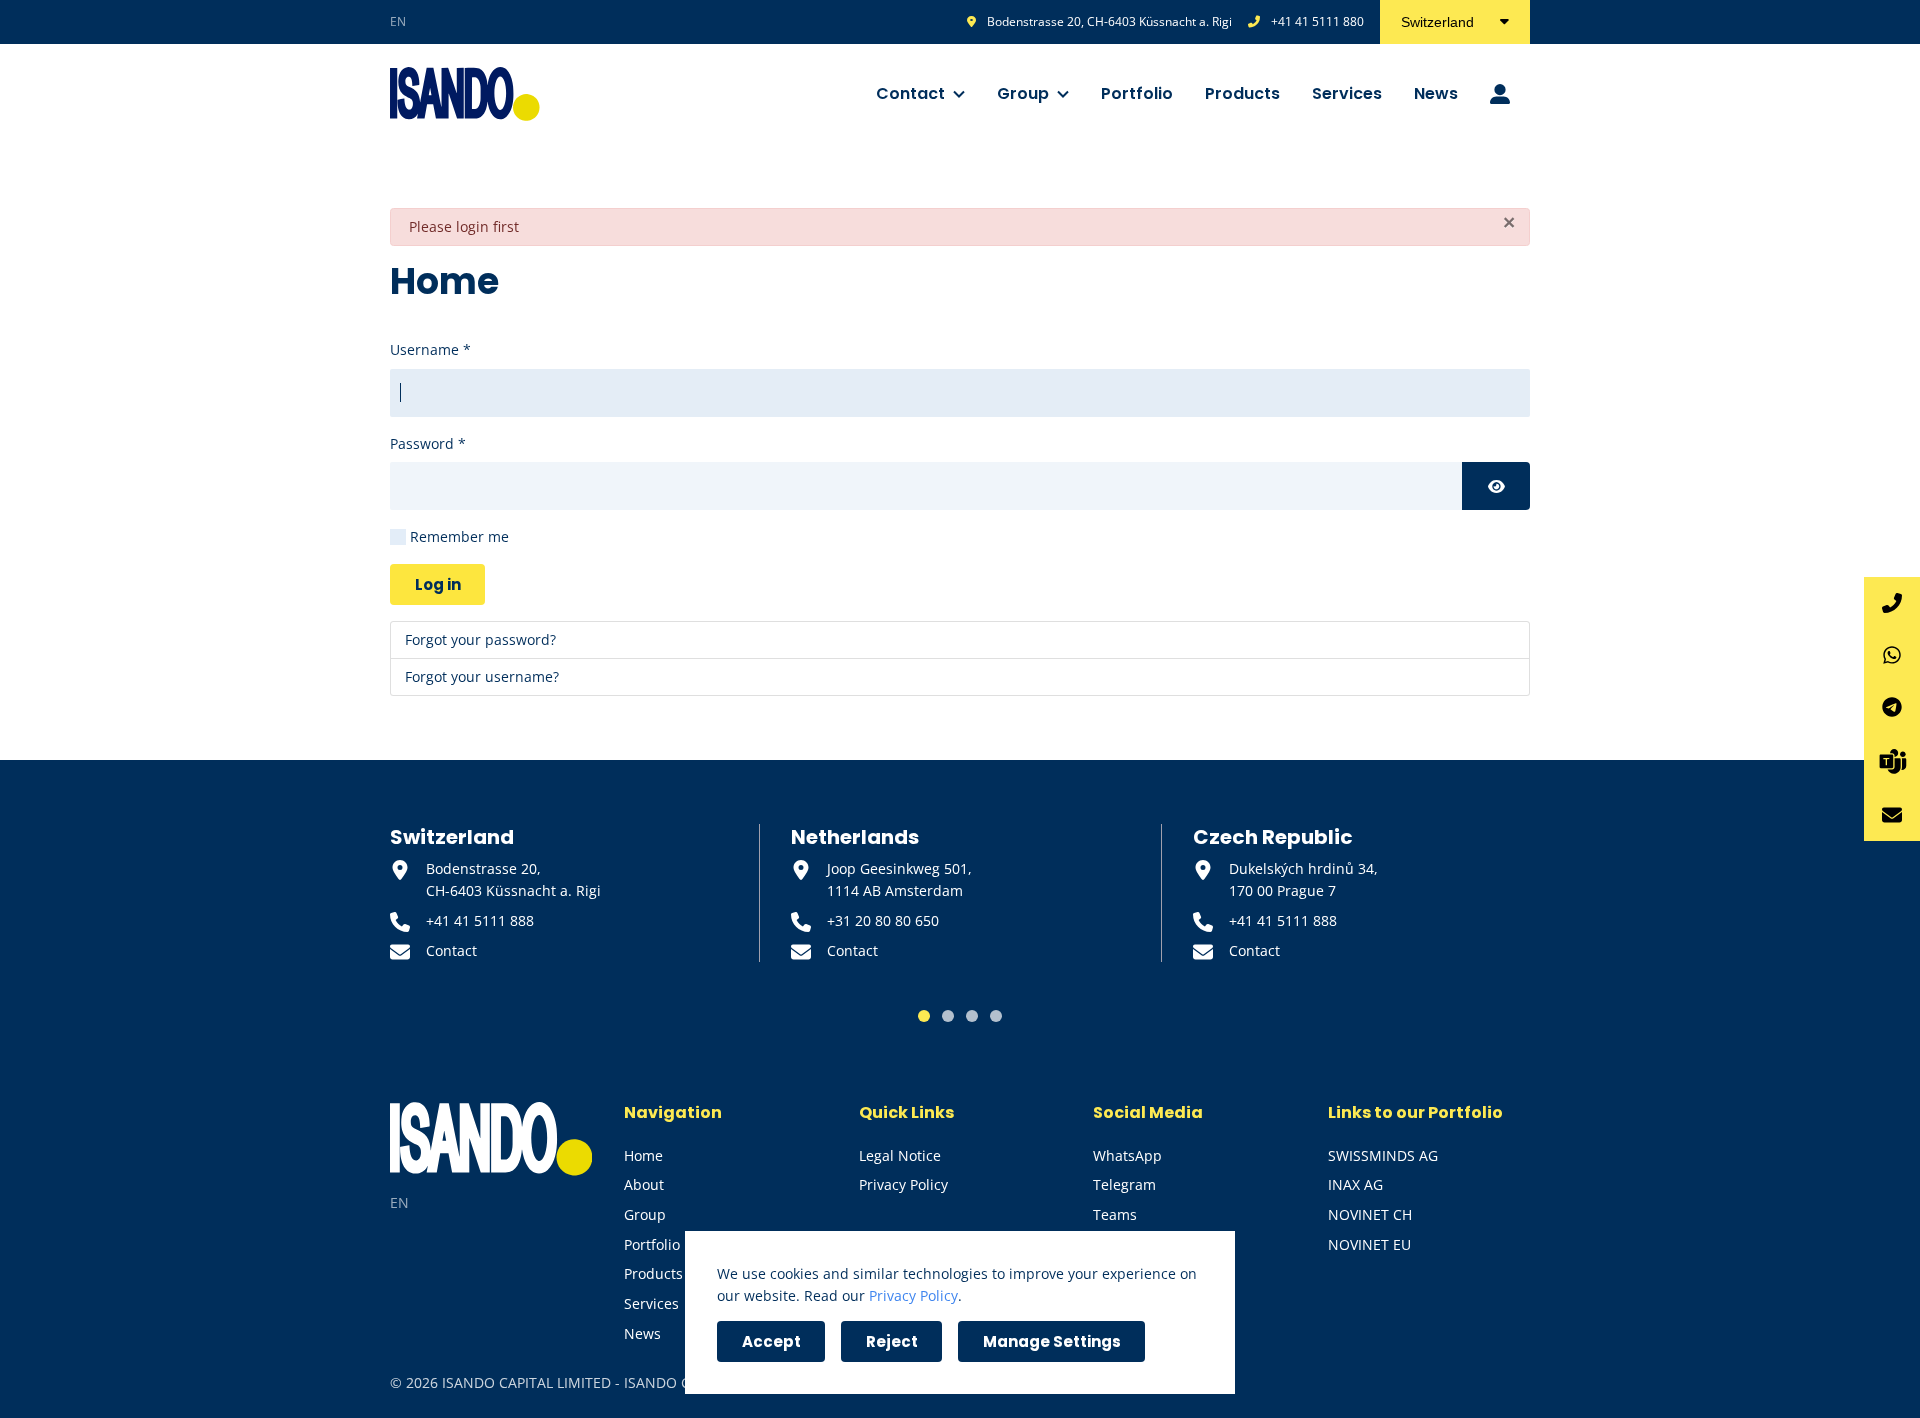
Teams (1115, 1214)
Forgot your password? (480, 639)
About (644, 1184)
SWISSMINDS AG (1383, 1155)
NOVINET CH (1370, 1214)
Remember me (459, 536)
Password (428, 443)
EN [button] (398, 21)
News (1436, 93)
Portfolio (1137, 93)
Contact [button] (910, 93)
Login (1502, 94)
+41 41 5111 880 (1317, 21)
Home (643, 1155)
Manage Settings (1052, 1341)
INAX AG (1355, 1184)
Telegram (1124, 1184)
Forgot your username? (482, 676)
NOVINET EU (1369, 1244)
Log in (438, 584)
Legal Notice (900, 1155)
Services (1347, 93)
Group (645, 1214)
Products (1242, 93)
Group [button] (1023, 93)
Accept (771, 1341)
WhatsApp (1127, 1155)
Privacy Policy (903, 1184)
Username (430, 349)
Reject (892, 1341)
